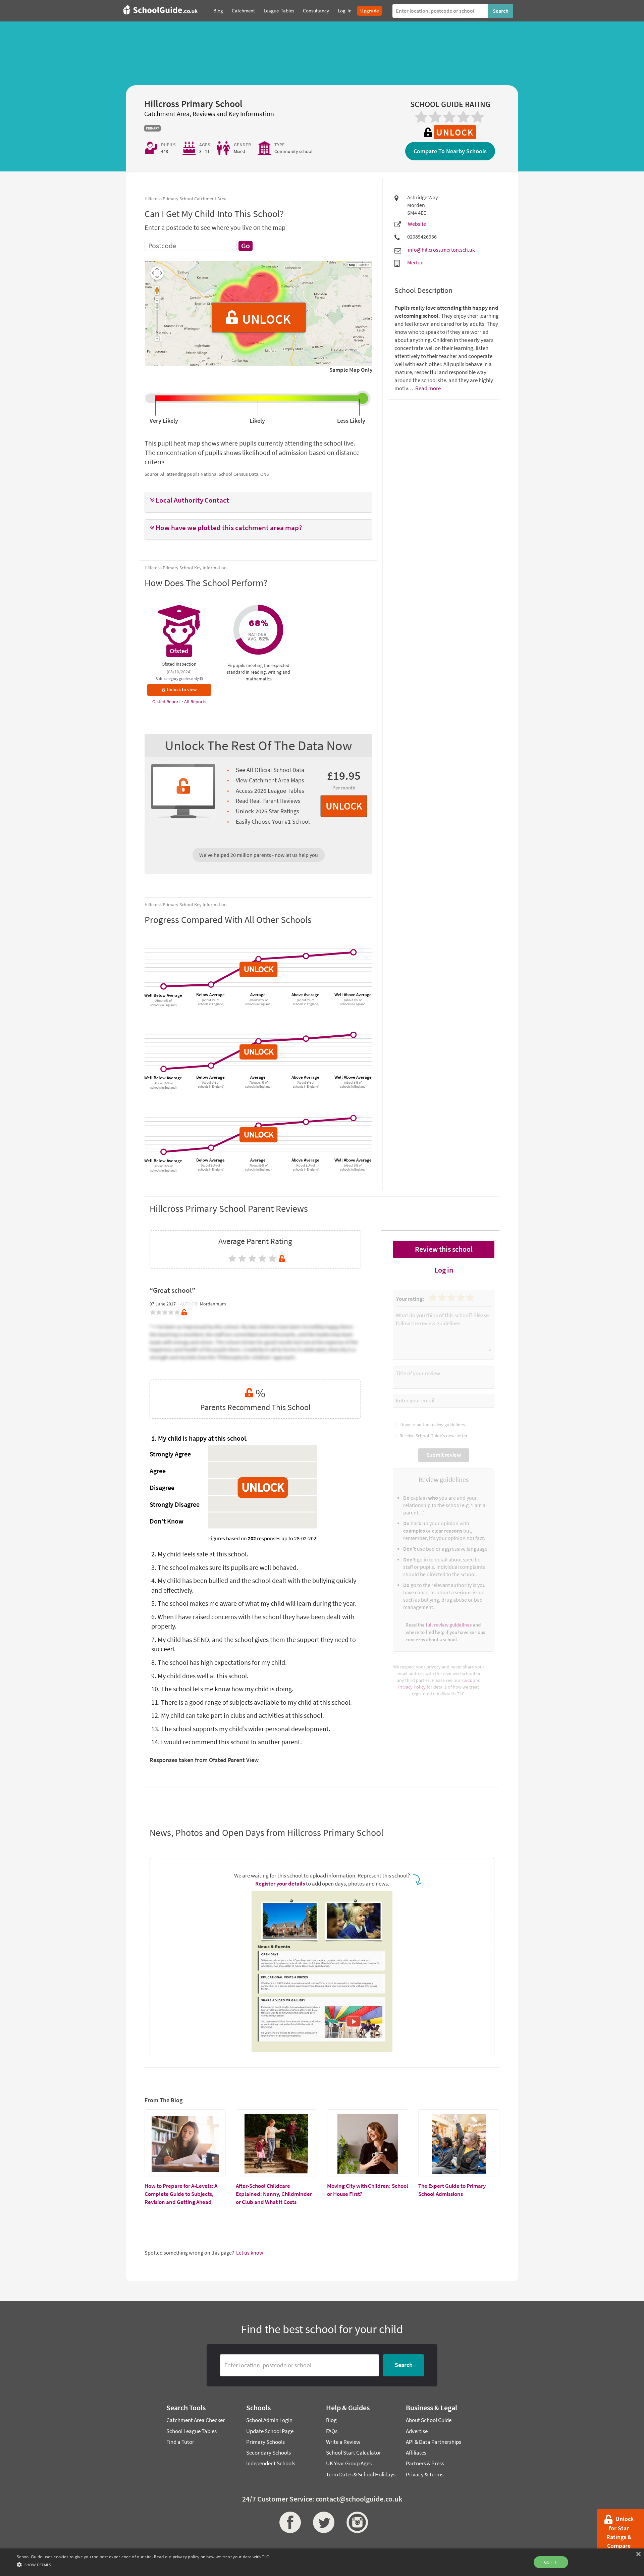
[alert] (322, 2562)
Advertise (417, 2431)
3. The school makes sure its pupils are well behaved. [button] (225, 1567)
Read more (427, 388)
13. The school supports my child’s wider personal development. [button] (241, 1729)
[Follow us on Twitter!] (322, 2522)
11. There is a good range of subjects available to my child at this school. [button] (252, 1702)
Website (417, 224)
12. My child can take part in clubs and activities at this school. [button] (238, 1715)
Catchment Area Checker (196, 2420)
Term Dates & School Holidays (361, 2474)
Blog (331, 2420)
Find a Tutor (180, 2442)
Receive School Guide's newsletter (433, 1436)
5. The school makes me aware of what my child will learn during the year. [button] (254, 1603)
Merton (415, 262)
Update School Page (270, 2431)
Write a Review (343, 2442)
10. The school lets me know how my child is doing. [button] (222, 1689)
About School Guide (429, 2420)
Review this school (444, 1249)
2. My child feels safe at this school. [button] (200, 1554)
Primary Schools (265, 2442)
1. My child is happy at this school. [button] (200, 1438)
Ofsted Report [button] (167, 702)
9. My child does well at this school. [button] (200, 1676)
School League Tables (192, 2431)
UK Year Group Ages (349, 2463)
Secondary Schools (269, 2453)
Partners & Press (425, 2463)
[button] (258, 500)
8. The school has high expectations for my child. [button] (219, 1662)
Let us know (250, 2253)
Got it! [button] (551, 2562)
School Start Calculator (354, 2453)
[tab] (258, 502)
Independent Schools (271, 2463)
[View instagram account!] (356, 2522)
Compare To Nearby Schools (450, 151)
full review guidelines (449, 1625)
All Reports (195, 702)
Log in (444, 1270)
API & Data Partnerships (434, 2442)
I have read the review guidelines (431, 1425)
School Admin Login (269, 2420)
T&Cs (467, 1680)
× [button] (638, 2554)
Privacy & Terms (425, 2474)
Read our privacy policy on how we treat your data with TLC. (212, 2557)
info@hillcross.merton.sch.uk (441, 250)
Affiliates (416, 2453)
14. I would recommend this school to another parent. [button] (227, 1742)
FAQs (332, 2431)
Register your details (280, 1884)
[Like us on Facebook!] (288, 2522)
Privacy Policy (412, 1687)
